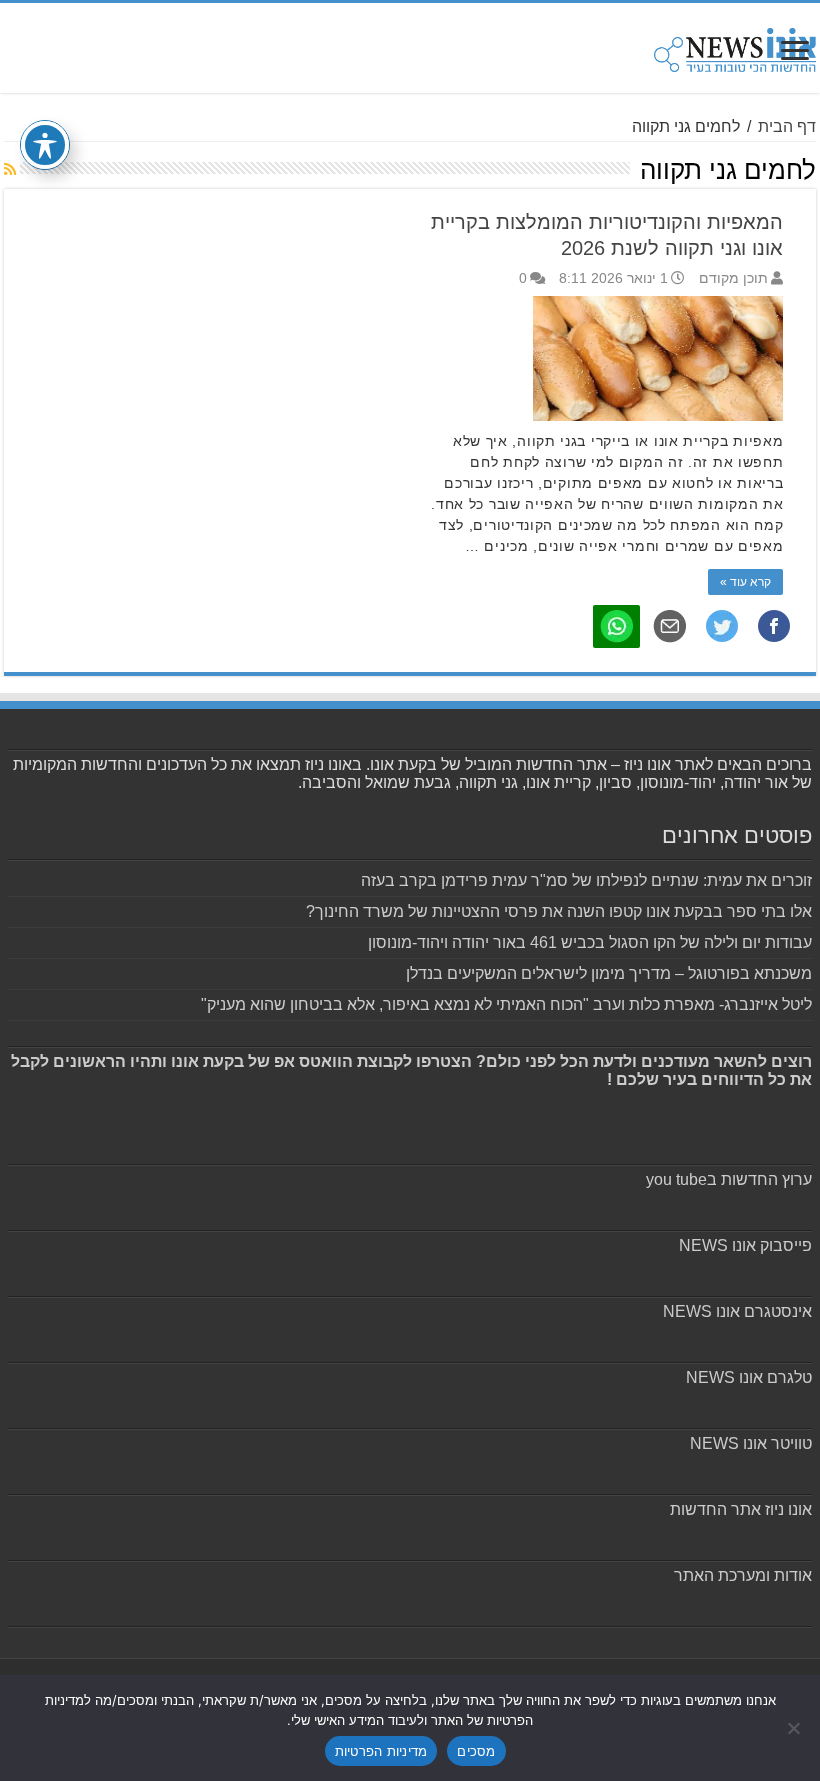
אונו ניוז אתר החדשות (741, 1509)
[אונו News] (735, 47)
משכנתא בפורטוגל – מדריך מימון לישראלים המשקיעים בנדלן (609, 973)
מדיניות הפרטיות (381, 1751)
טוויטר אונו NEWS (751, 1443)
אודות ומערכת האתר (743, 1575)
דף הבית (787, 126)
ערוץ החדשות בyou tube (729, 1179)
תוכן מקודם (733, 278)
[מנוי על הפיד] (10, 169)
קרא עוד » (745, 582)
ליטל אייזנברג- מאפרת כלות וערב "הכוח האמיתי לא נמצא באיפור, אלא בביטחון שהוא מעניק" (506, 1004)
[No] (795, 1728)
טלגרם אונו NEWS (749, 1377)
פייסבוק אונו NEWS (745, 1245)
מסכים (476, 1751)
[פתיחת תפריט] (795, 52)
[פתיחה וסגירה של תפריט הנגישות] (45, 145)
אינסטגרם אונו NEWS (737, 1311)
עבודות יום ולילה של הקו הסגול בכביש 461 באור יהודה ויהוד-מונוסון (590, 942)
